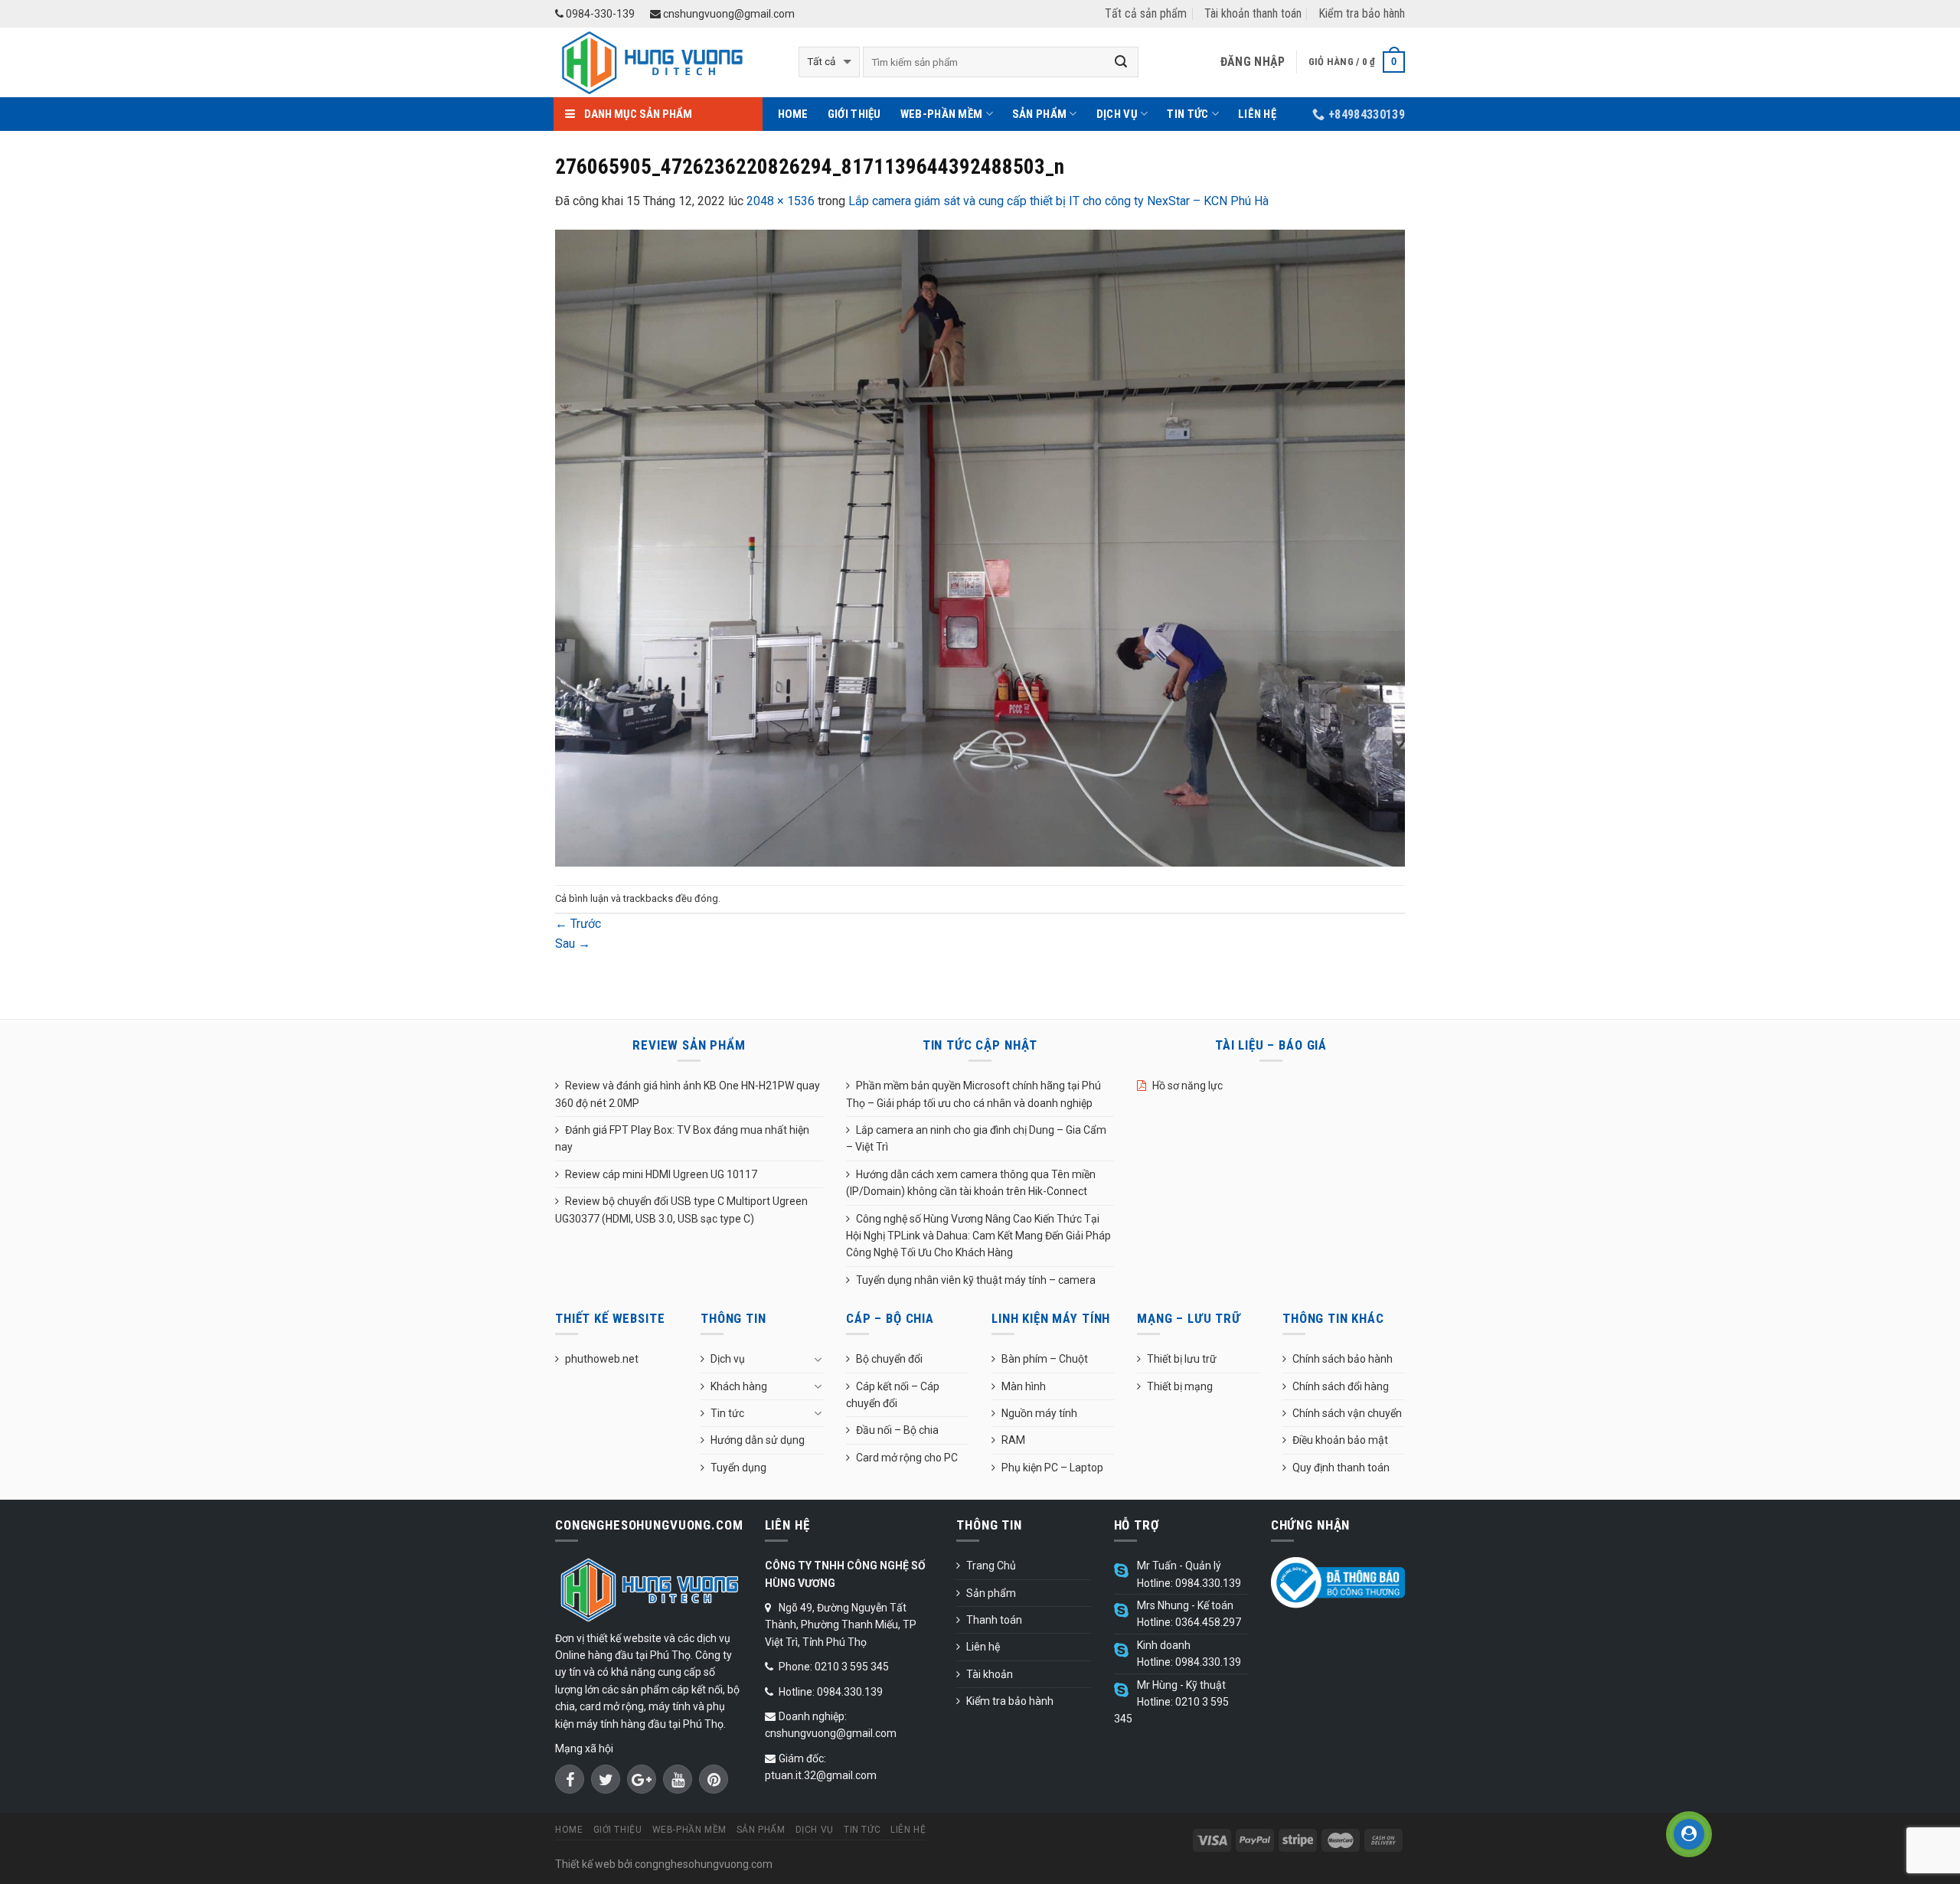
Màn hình (1024, 1386)
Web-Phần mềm (942, 114)
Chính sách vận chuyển (1347, 1413)
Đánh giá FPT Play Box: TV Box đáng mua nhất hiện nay (682, 1138)
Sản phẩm (1039, 114)
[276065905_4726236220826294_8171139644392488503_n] (980, 547)
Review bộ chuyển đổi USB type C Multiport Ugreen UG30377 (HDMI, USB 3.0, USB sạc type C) (681, 1210)
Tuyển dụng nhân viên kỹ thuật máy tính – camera (976, 1280)
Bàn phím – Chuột (1045, 1359)
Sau (573, 944)
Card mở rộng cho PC (907, 1458)
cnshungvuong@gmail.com (728, 14)
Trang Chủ (991, 1566)
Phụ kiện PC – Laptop (1052, 1468)
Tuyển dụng (738, 1468)
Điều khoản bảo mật (1340, 1440)
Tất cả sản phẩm (1146, 13)
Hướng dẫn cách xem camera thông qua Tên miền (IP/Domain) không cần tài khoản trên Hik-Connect (971, 1183)
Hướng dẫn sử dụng (758, 1440)
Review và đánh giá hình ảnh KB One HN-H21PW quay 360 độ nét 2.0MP (688, 1094)
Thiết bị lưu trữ (1182, 1359)
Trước (578, 924)
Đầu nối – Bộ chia (897, 1430)
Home (793, 114)
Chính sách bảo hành (1343, 1359)
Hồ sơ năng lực (1187, 1086)
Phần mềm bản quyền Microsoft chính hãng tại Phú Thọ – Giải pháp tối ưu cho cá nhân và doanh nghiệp (973, 1094)
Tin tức (1187, 114)
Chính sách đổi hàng (1341, 1386)
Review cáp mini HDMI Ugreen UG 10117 (661, 1174)
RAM (1013, 1440)
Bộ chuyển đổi (889, 1359)
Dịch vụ (1117, 114)
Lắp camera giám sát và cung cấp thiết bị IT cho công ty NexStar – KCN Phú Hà (1058, 201)
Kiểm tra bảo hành (1362, 13)
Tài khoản (990, 1674)
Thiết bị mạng (1180, 1386)
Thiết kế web (585, 1864)
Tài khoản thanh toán (1253, 13)
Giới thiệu (854, 114)
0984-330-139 (599, 14)
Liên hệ (1257, 114)
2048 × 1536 (781, 201)
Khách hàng (739, 1386)
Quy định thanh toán (1341, 1468)
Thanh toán (994, 1620)
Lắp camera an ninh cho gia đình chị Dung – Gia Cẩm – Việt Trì (976, 1138)
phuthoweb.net (602, 1359)
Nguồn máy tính (1039, 1413)
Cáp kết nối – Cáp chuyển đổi (893, 1395)
